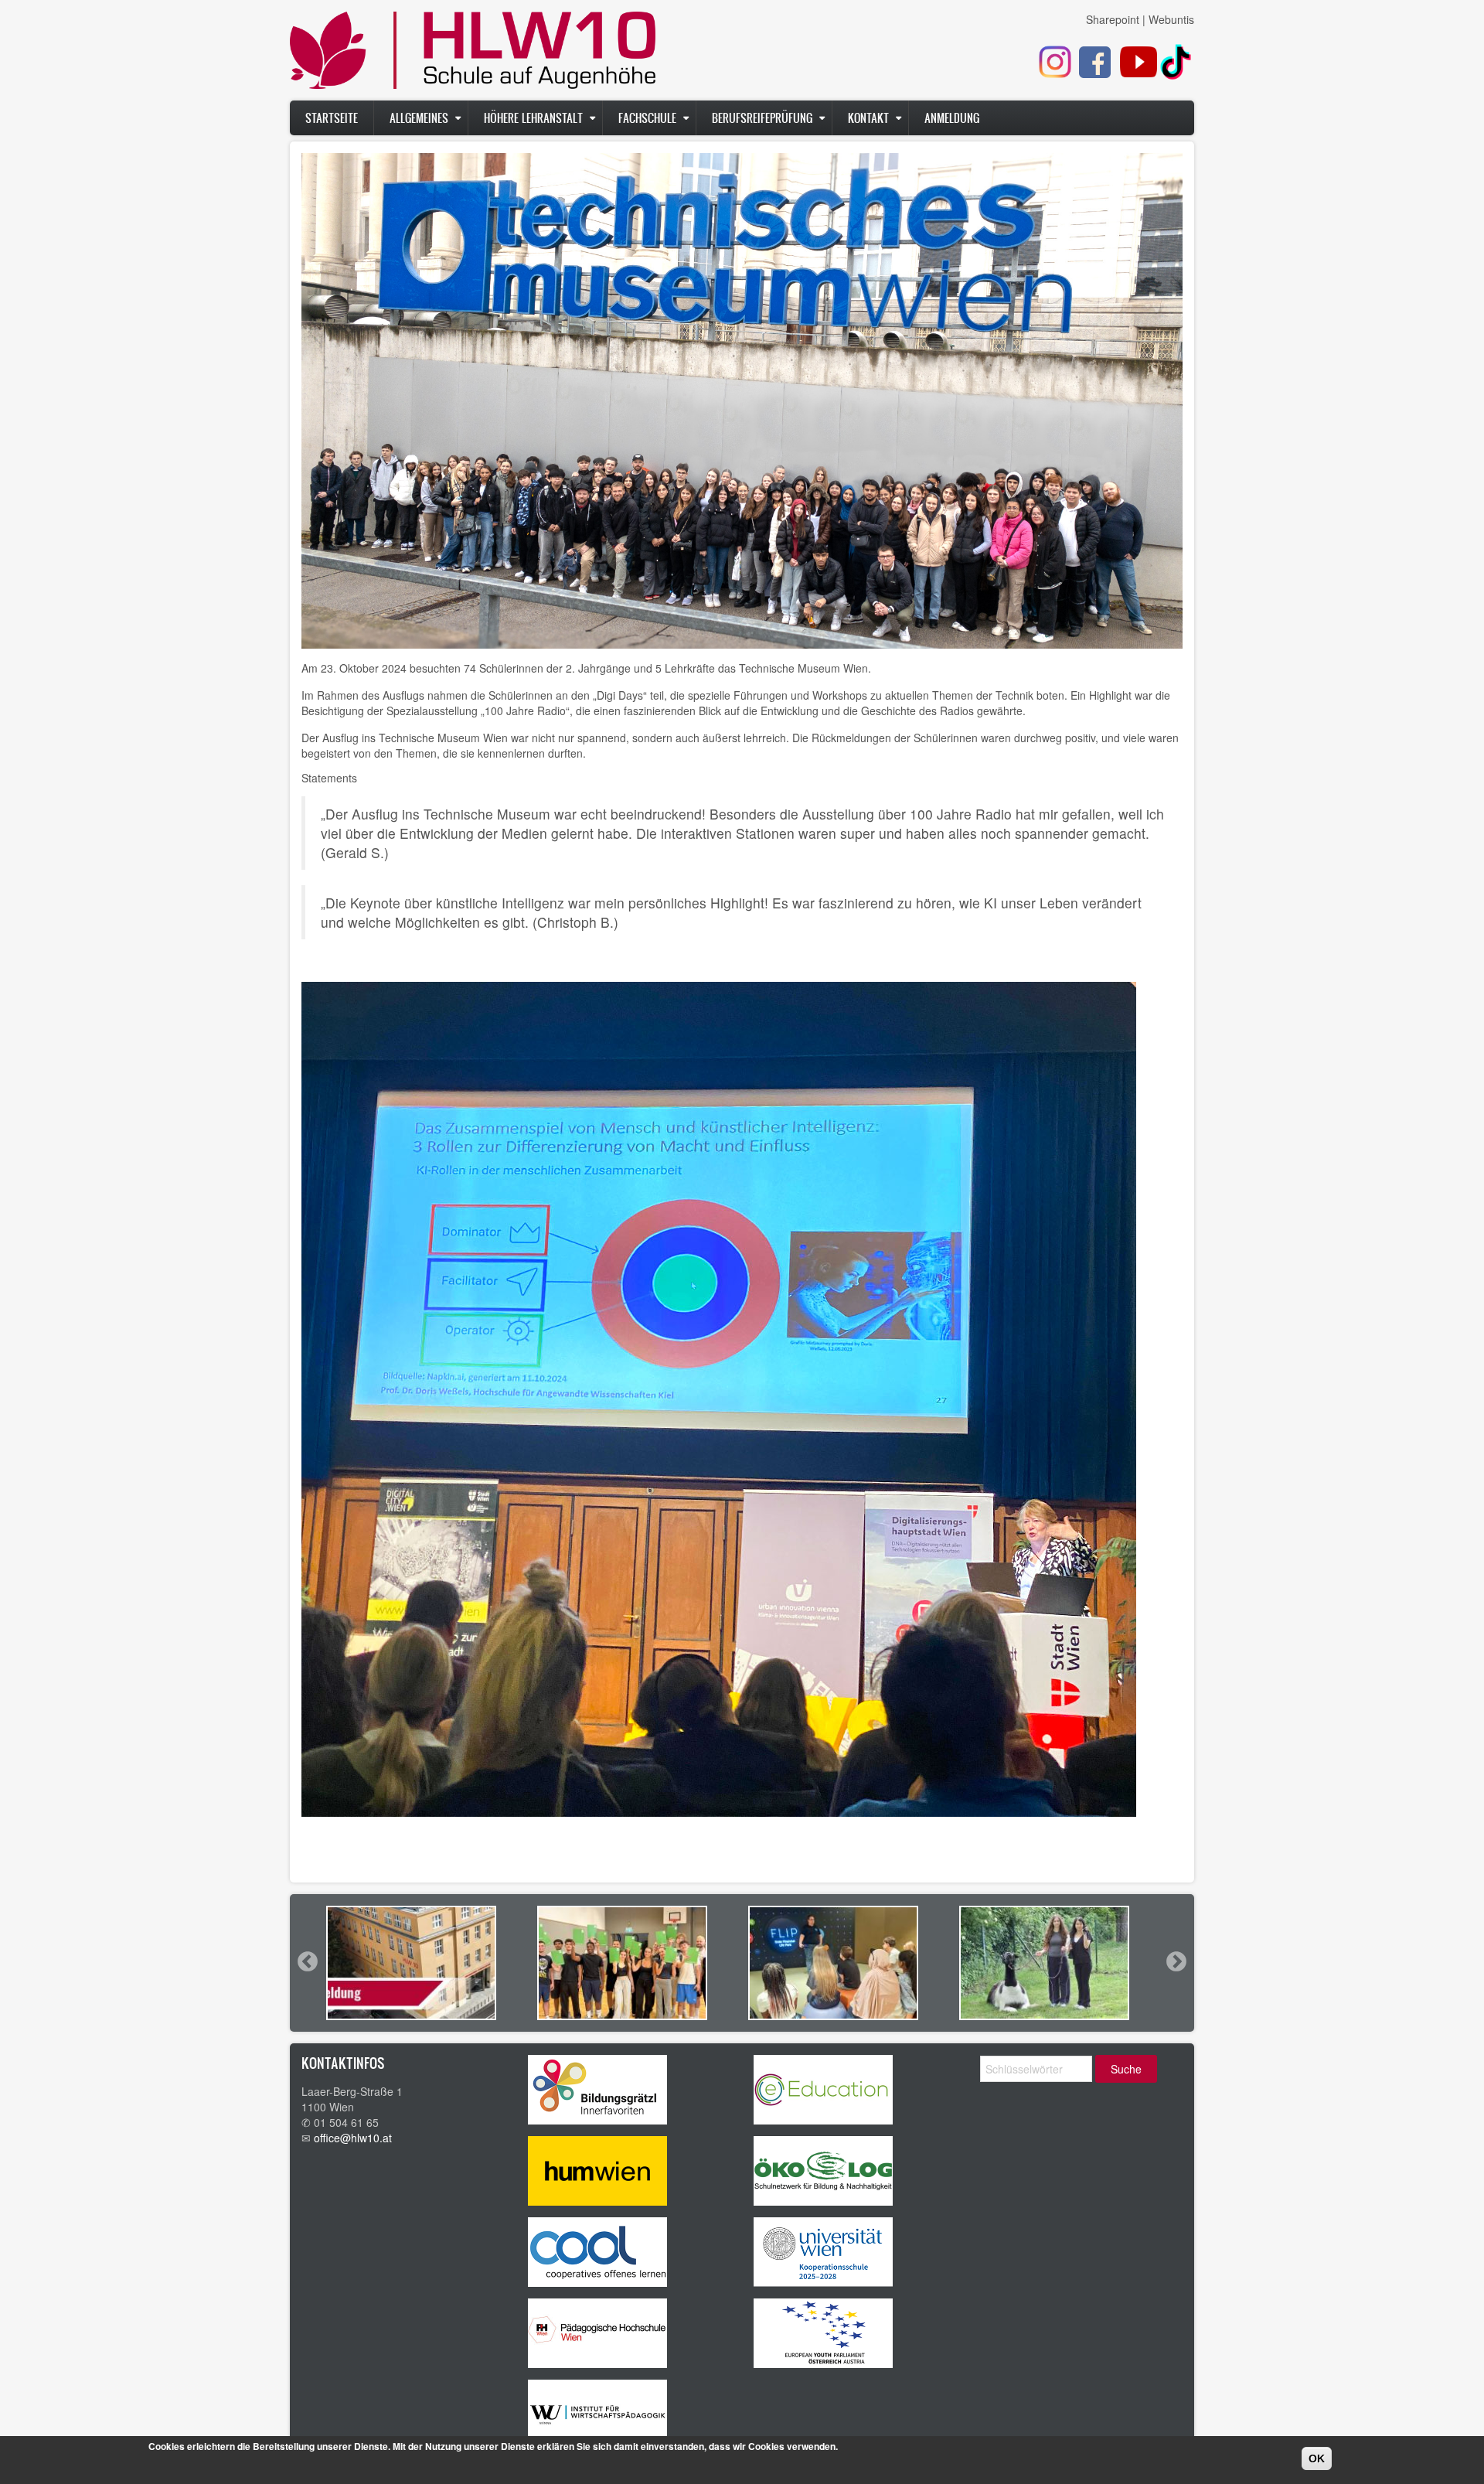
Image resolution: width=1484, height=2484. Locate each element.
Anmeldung (952, 118)
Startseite (332, 118)
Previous (307, 1961)
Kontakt (868, 118)
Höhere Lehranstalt (533, 118)
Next (1176, 1961)
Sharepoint (1113, 19)
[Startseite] (473, 54)
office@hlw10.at (353, 2138)
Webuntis (1171, 19)
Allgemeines (419, 118)
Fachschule (647, 118)
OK (1317, 2458)
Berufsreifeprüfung (762, 118)
